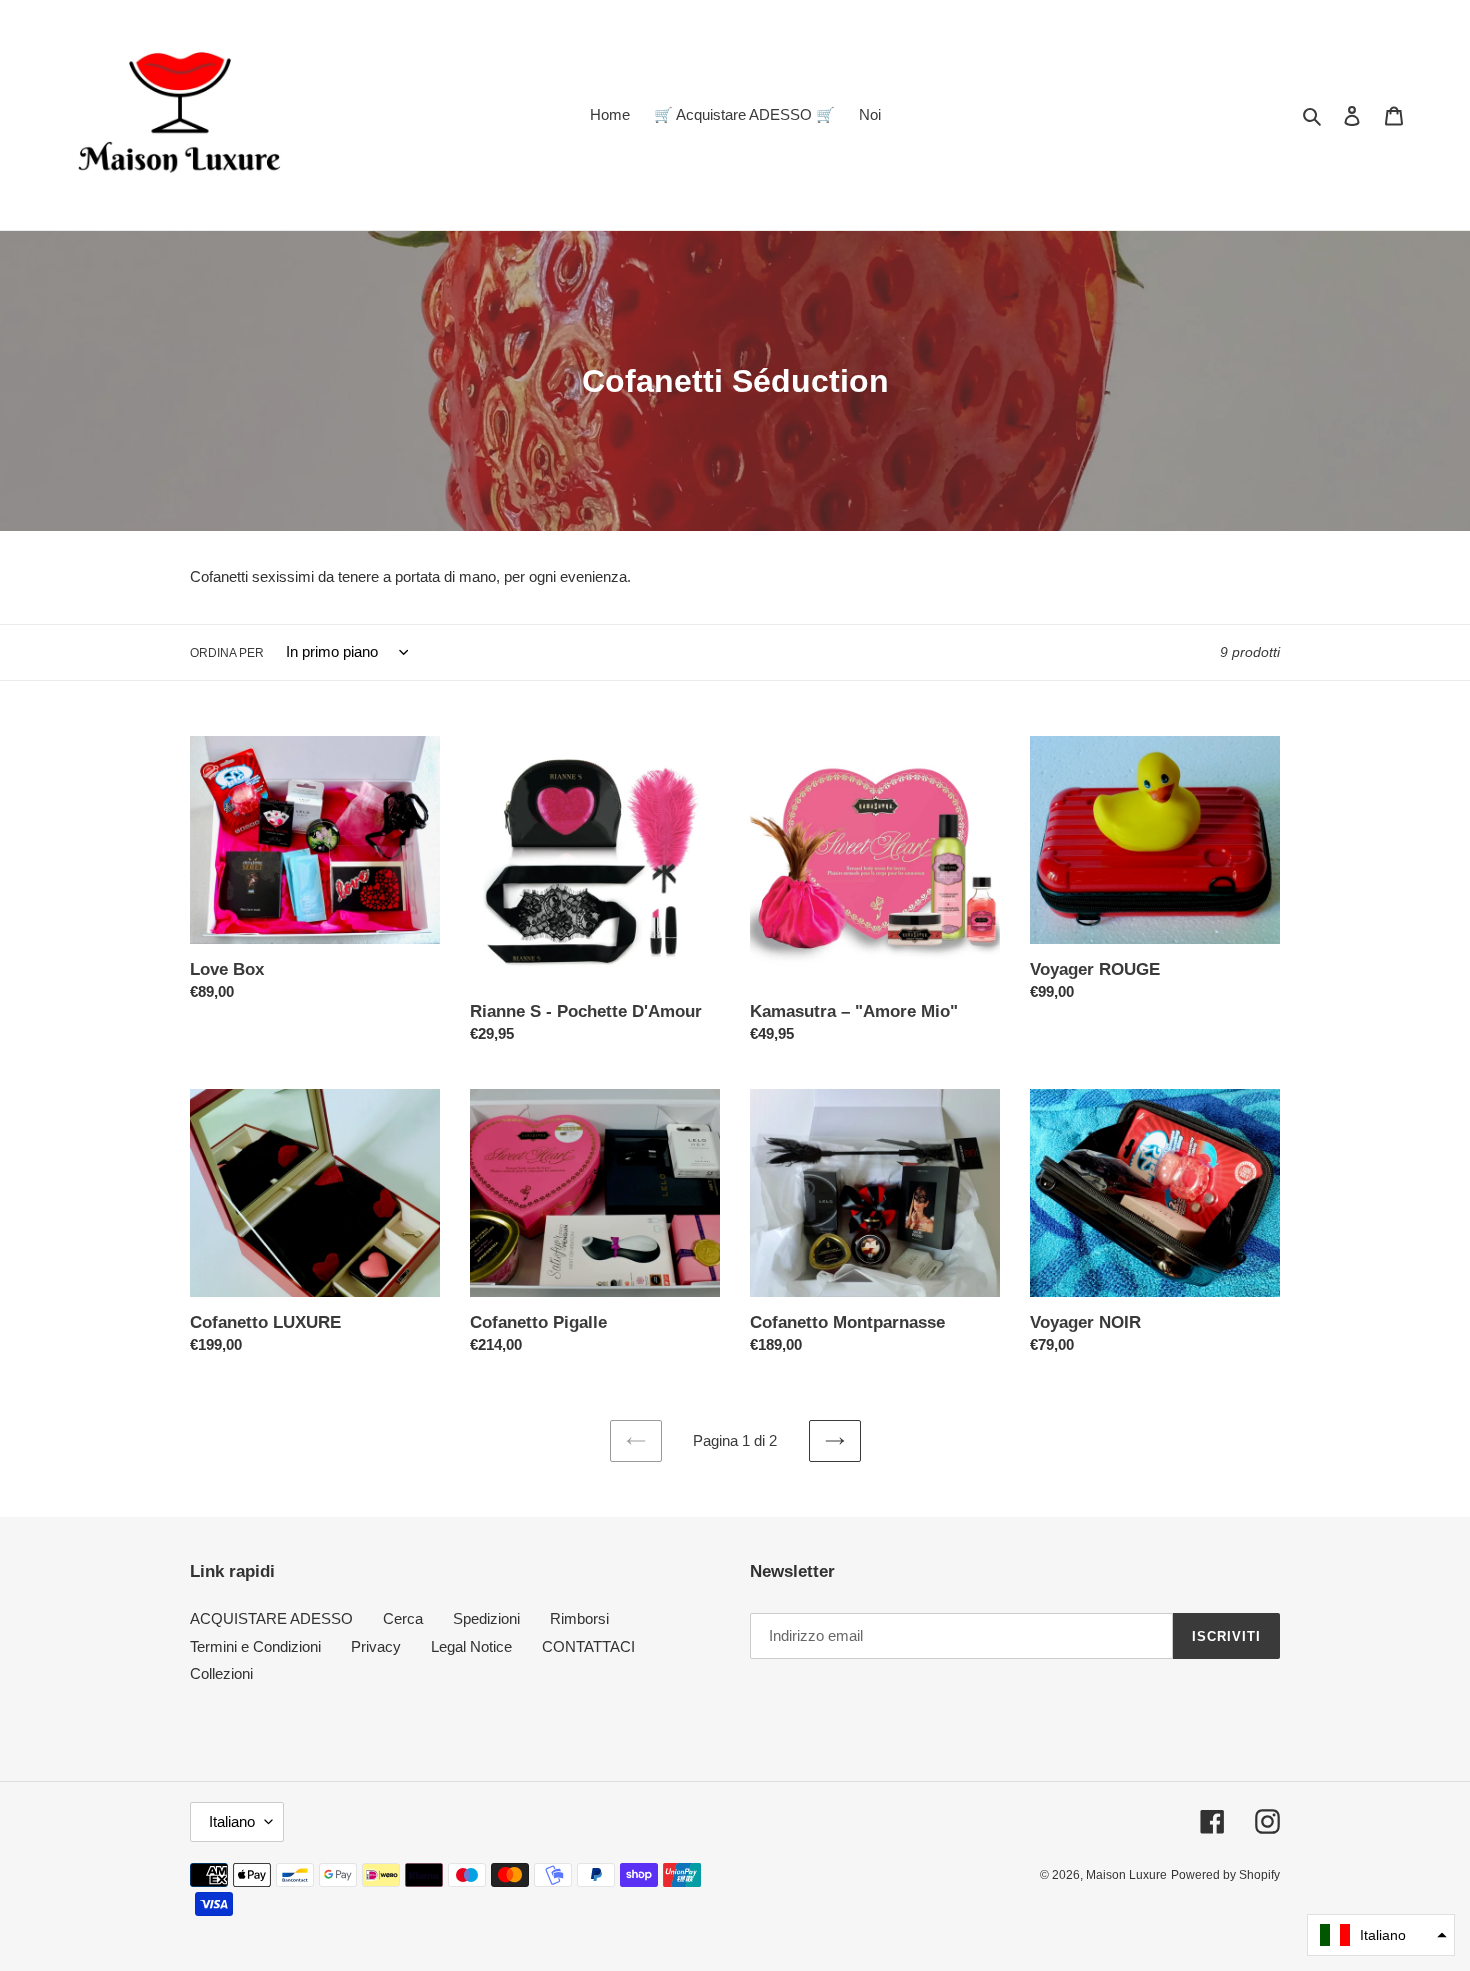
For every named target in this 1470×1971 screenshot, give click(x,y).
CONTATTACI (588, 1646)
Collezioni (221, 1673)
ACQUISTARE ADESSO (271, 1618)
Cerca (403, 1618)
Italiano (232, 1821)
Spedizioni (486, 1618)
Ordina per (227, 653)
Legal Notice (471, 1646)
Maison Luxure (1126, 1875)
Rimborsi (579, 1618)
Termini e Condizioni (255, 1646)
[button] (1381, 1935)
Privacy (376, 1646)
